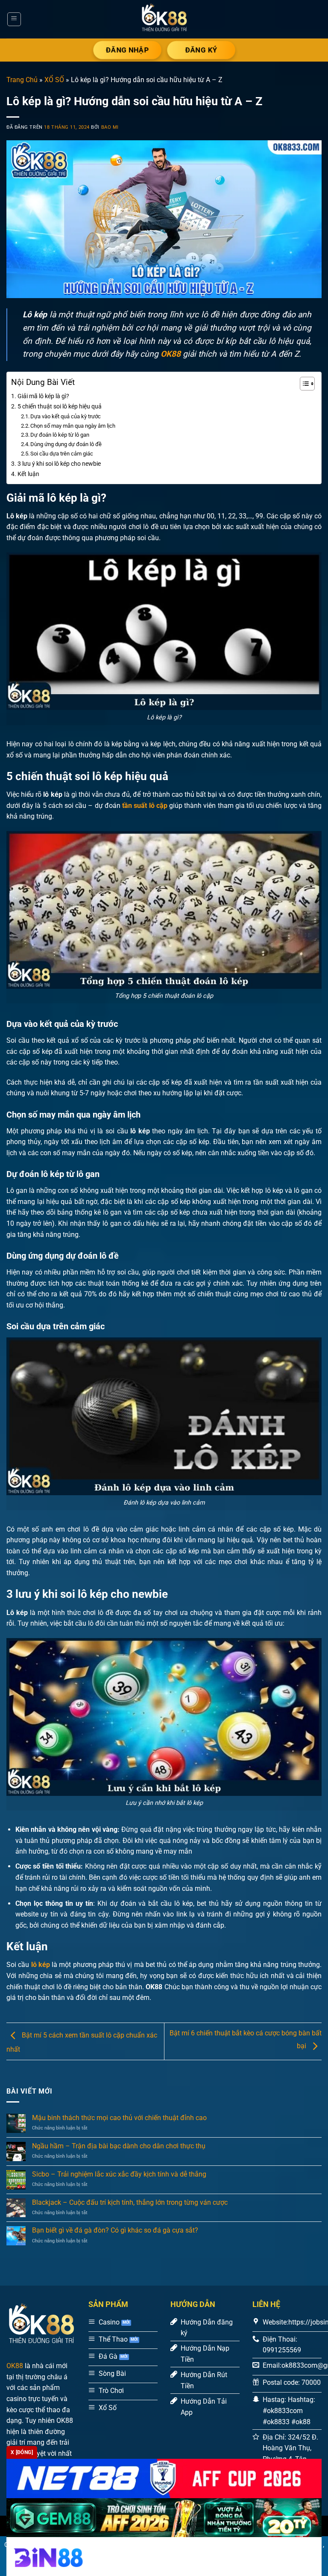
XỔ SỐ (54, 80)
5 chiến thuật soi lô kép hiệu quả (60, 407)
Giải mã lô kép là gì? (43, 396)
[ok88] (164, 19)
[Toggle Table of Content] (303, 384)
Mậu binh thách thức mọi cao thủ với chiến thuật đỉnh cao (119, 2118)
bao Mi (110, 127)
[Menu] (14, 19)
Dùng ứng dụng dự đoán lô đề (67, 444)
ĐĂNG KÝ (201, 50)
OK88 (15, 2366)
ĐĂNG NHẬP (127, 50)
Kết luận (28, 474)
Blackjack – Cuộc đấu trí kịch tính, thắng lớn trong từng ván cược (130, 2202)
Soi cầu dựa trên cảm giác (62, 454)
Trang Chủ (22, 80)
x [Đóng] (22, 2452)
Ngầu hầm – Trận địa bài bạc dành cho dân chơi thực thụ (119, 2146)
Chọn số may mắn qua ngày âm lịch (73, 426)
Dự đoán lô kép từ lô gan (60, 435)
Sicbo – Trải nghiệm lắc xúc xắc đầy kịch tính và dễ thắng (119, 2174)
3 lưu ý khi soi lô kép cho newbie (59, 464)
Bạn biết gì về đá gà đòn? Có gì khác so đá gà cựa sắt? (115, 2230)
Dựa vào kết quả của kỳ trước (66, 416)
